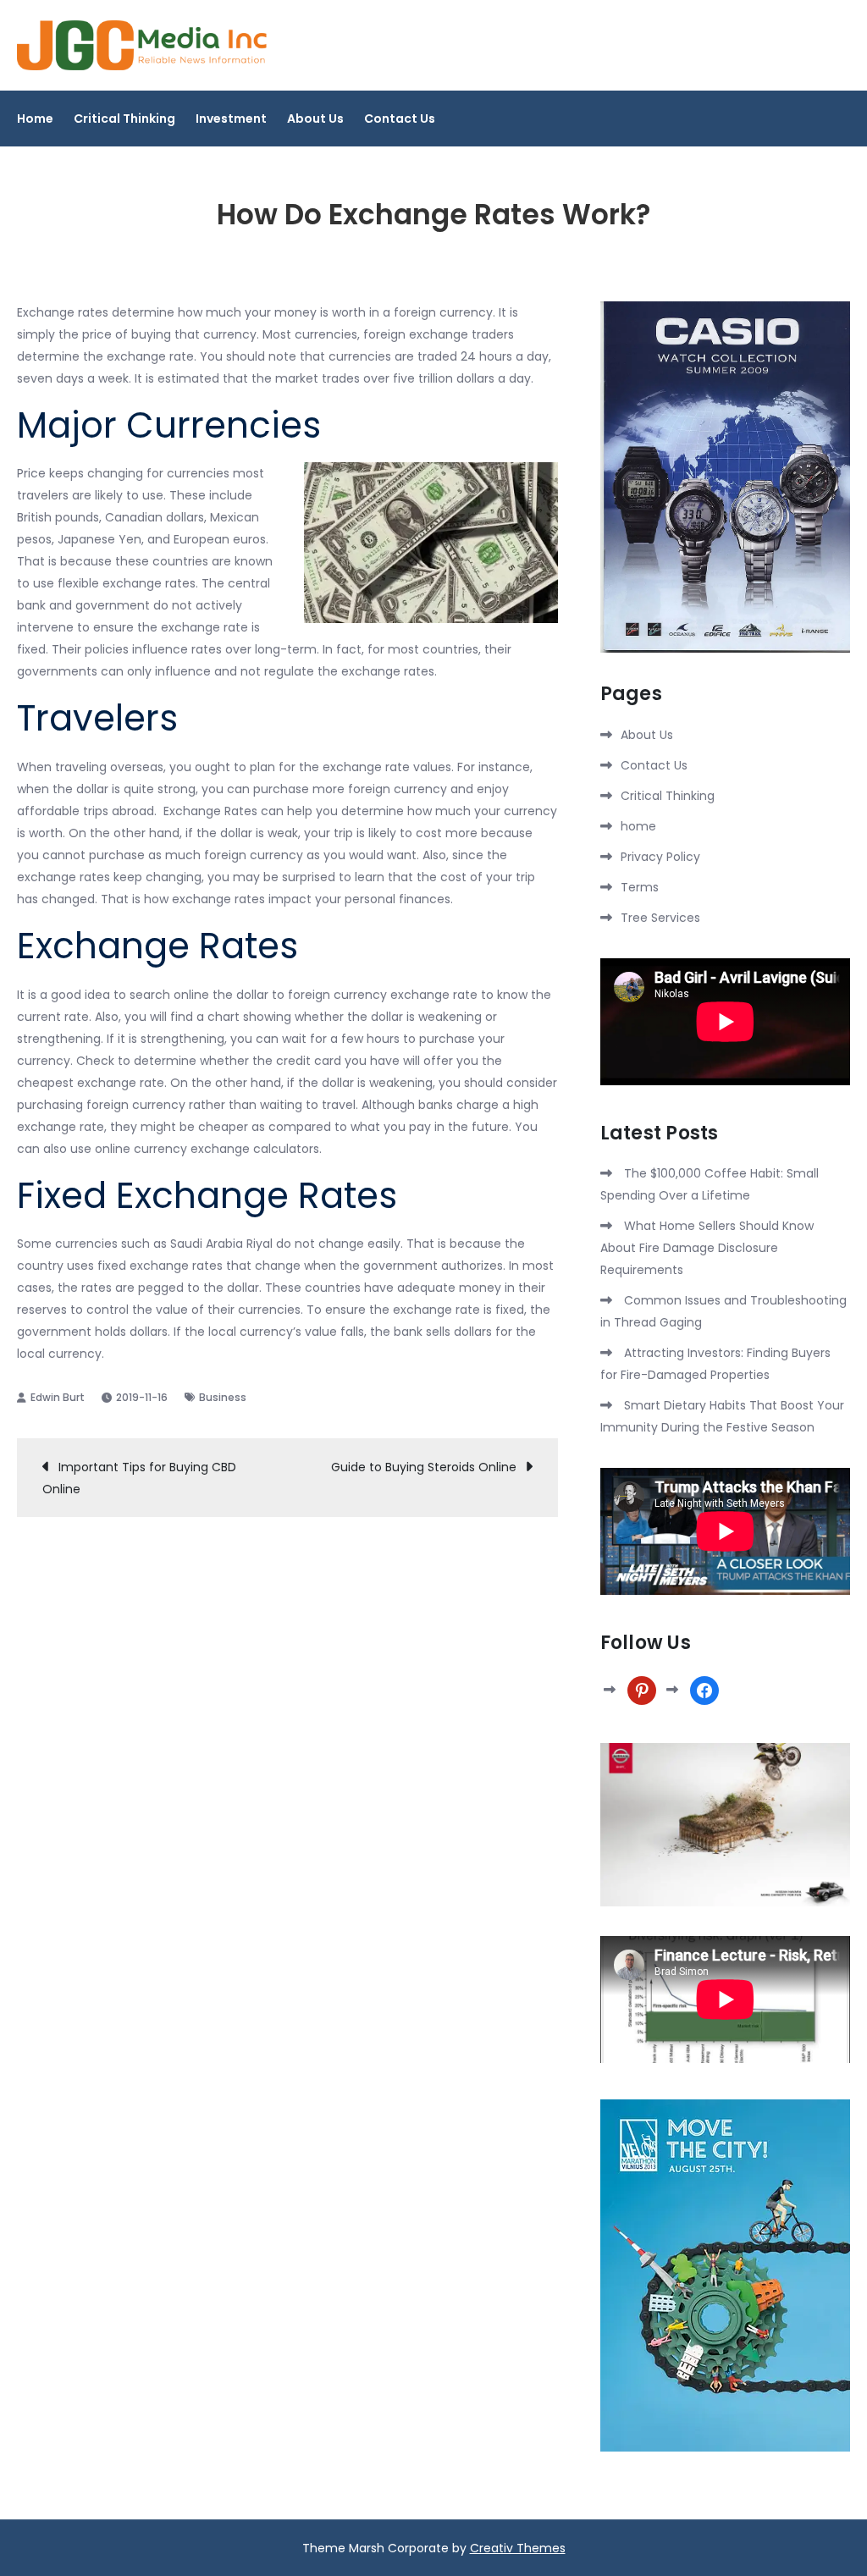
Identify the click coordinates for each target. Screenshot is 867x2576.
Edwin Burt (58, 1397)
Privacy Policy (660, 857)
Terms (640, 887)
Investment (231, 119)
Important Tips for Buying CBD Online (139, 1478)
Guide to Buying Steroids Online (424, 1467)
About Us (315, 119)
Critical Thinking (124, 119)
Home (35, 119)
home (638, 826)
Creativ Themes (518, 2548)
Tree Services (660, 918)
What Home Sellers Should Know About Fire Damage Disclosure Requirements (707, 1248)
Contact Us (400, 119)
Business (223, 1397)
